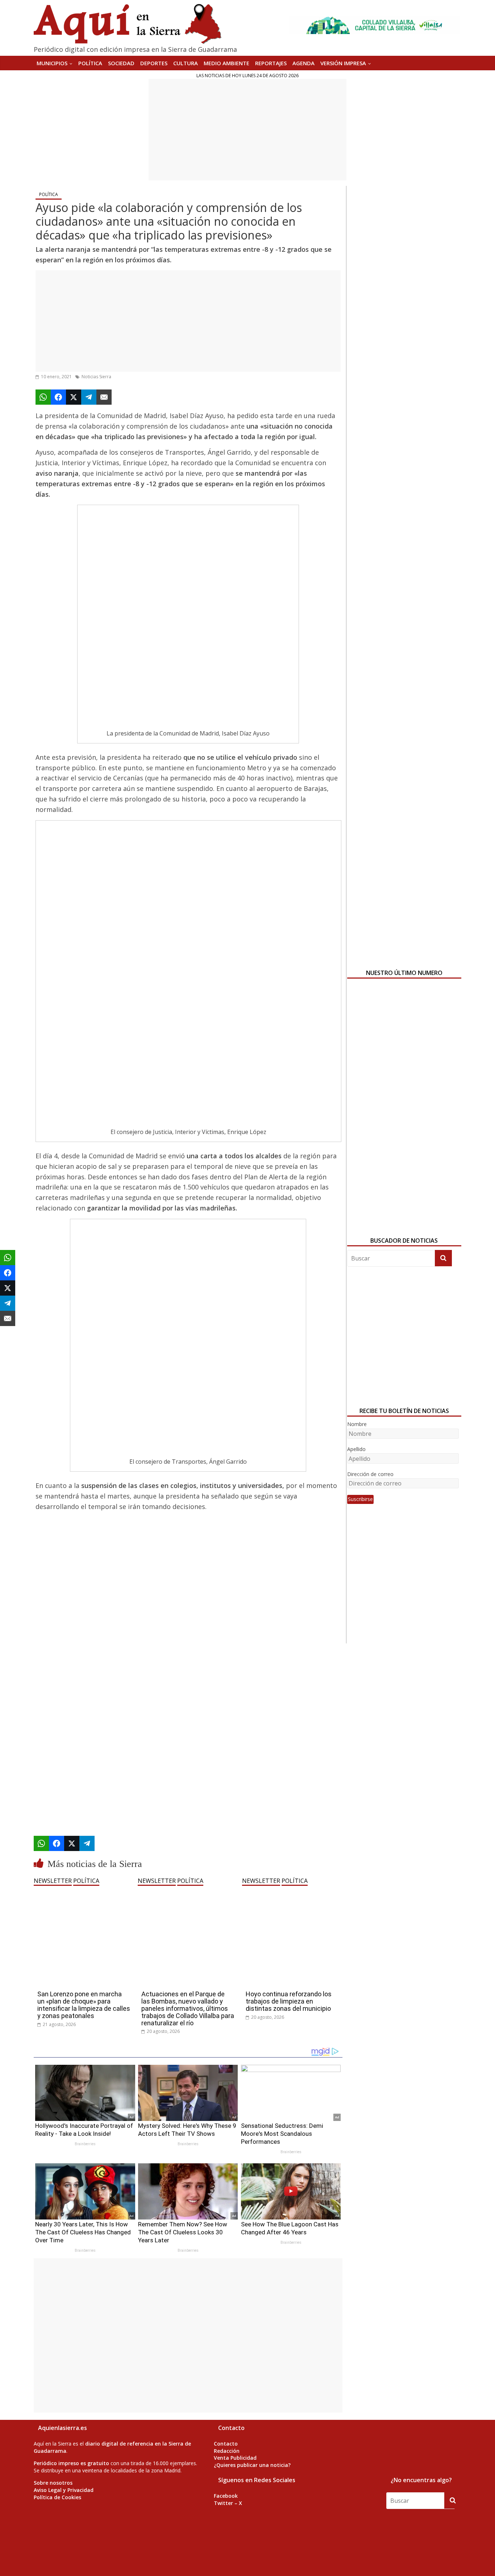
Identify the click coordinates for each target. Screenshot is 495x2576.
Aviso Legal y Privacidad (64, 2490)
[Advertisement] (247, 130)
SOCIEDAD (121, 63)
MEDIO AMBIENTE (226, 63)
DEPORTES (154, 63)
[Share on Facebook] (58, 397)
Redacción (227, 2451)
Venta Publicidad (235, 2458)
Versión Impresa (343, 63)
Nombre (357, 1424)
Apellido (356, 1449)
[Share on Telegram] (89, 397)
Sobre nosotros (53, 2483)
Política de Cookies (57, 2497)
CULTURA (186, 63)
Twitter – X (228, 2503)
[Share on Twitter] (74, 397)
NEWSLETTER (53, 1881)
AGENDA (303, 63)
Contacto (226, 2444)
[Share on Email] (104, 397)
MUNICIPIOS (52, 63)
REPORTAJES (271, 63)
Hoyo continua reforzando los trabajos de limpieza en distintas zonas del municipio (289, 2001)
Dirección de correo (370, 1474)
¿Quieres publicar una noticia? (252, 2465)
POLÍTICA (90, 63)
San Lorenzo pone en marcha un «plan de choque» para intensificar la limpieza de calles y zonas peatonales (84, 2005)
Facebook (226, 2496)
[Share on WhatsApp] (43, 397)
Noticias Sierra (96, 377)
